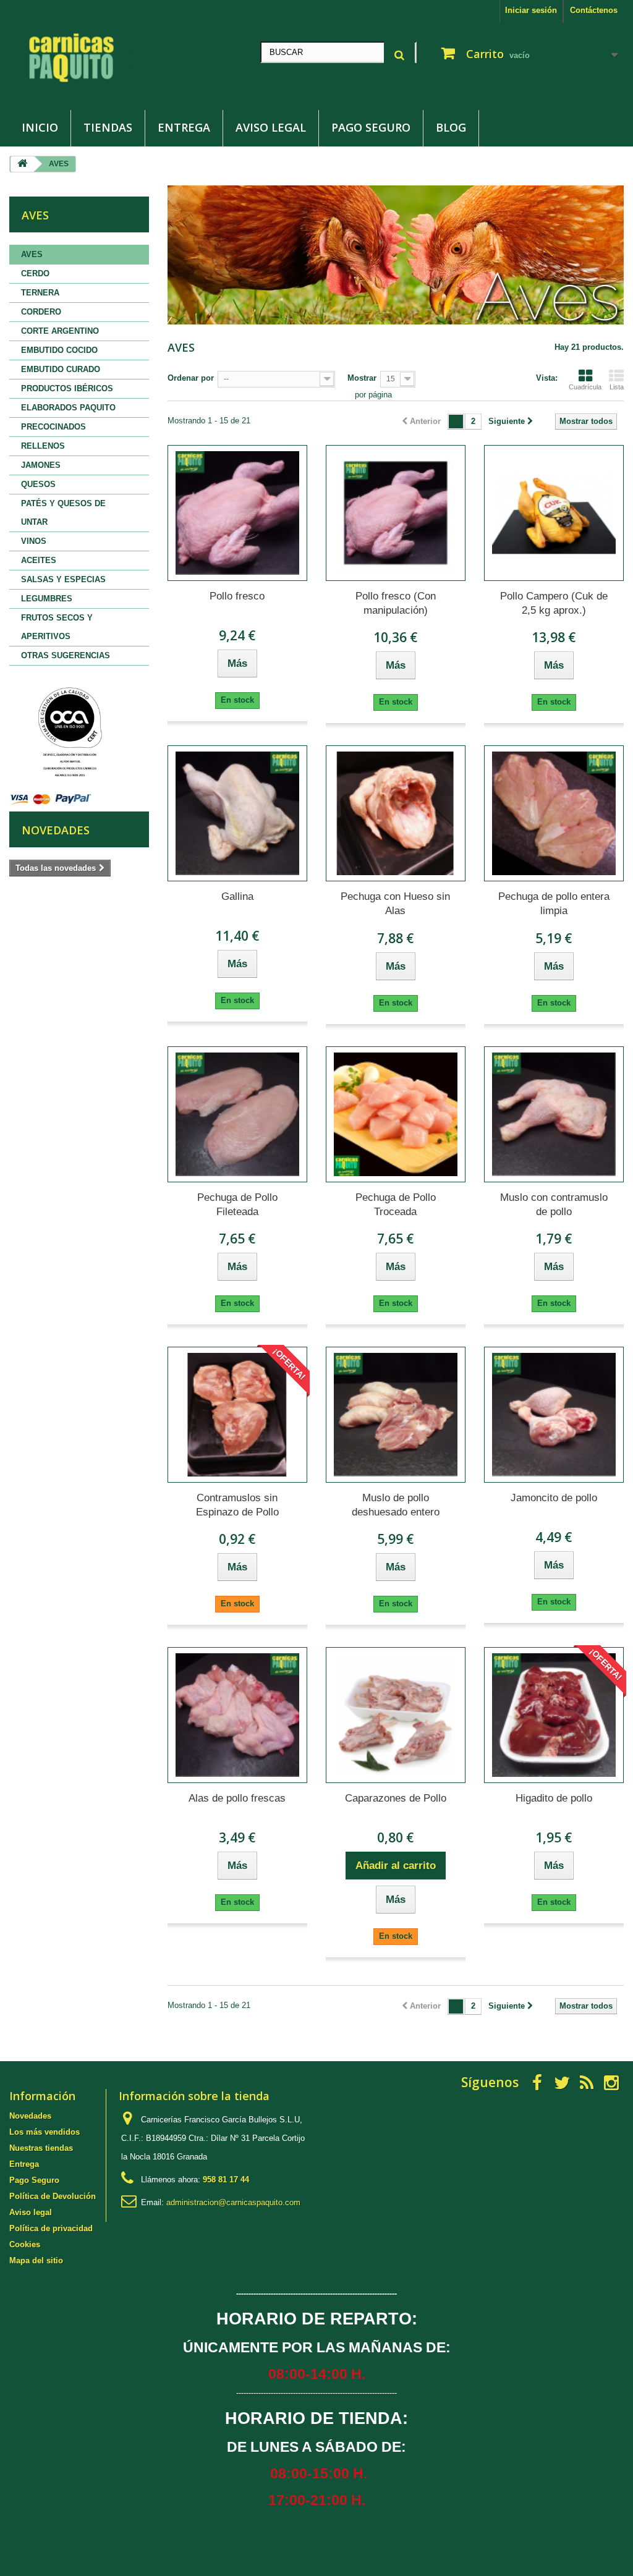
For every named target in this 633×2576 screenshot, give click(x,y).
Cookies (25, 2244)
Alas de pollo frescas (237, 1798)
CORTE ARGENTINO (60, 331)
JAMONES (41, 465)
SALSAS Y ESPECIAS (63, 579)
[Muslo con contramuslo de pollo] (554, 1114)
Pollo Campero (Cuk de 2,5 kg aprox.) (554, 603)
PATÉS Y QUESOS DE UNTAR (63, 513)
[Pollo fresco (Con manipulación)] (396, 513)
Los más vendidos (45, 2132)
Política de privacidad (51, 2228)
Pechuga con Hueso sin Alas (395, 904)
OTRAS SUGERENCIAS (66, 655)
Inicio (40, 127)
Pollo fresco (237, 596)
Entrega (184, 127)
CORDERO (41, 312)
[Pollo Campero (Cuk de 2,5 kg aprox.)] (554, 513)
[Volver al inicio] (22, 164)
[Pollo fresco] (237, 513)
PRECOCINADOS (53, 427)
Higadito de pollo (554, 1798)
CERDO (35, 273)
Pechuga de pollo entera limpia (554, 904)
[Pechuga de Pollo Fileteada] (237, 1114)
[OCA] (68, 733)
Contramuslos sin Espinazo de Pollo (237, 1505)
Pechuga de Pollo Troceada (396, 1205)
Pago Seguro (371, 127)
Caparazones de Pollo (396, 1798)
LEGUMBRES (47, 599)
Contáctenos (594, 10)
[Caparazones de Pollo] (396, 1715)
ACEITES (39, 560)
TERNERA (40, 293)
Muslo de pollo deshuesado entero (396, 1505)
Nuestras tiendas (41, 2148)
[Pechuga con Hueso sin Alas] (396, 813)
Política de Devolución (53, 2196)
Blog (451, 127)
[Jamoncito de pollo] (554, 1415)
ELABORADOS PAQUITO (68, 408)
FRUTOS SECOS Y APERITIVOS (57, 627)
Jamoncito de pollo (554, 1498)
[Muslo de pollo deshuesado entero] (396, 1415)
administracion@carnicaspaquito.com (233, 2202)
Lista (617, 387)
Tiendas (108, 127)
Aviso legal (271, 127)
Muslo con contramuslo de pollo (554, 1205)
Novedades (56, 830)
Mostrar (362, 378)
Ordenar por (191, 378)
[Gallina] (237, 813)
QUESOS (38, 484)
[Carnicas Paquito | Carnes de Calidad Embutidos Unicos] (105, 59)
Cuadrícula (585, 387)
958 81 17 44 (226, 2180)
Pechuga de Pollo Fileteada (237, 1205)
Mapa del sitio (36, 2260)
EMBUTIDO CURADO (61, 369)
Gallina (237, 896)
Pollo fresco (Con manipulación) (396, 603)
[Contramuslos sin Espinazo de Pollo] (237, 1415)
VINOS (34, 541)
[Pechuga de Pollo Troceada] (396, 1114)
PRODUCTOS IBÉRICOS (67, 388)
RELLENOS (43, 446)
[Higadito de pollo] (554, 1715)
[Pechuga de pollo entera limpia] (554, 813)
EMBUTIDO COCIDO (59, 350)
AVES (32, 254)
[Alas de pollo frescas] (237, 1715)
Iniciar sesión (531, 10)
